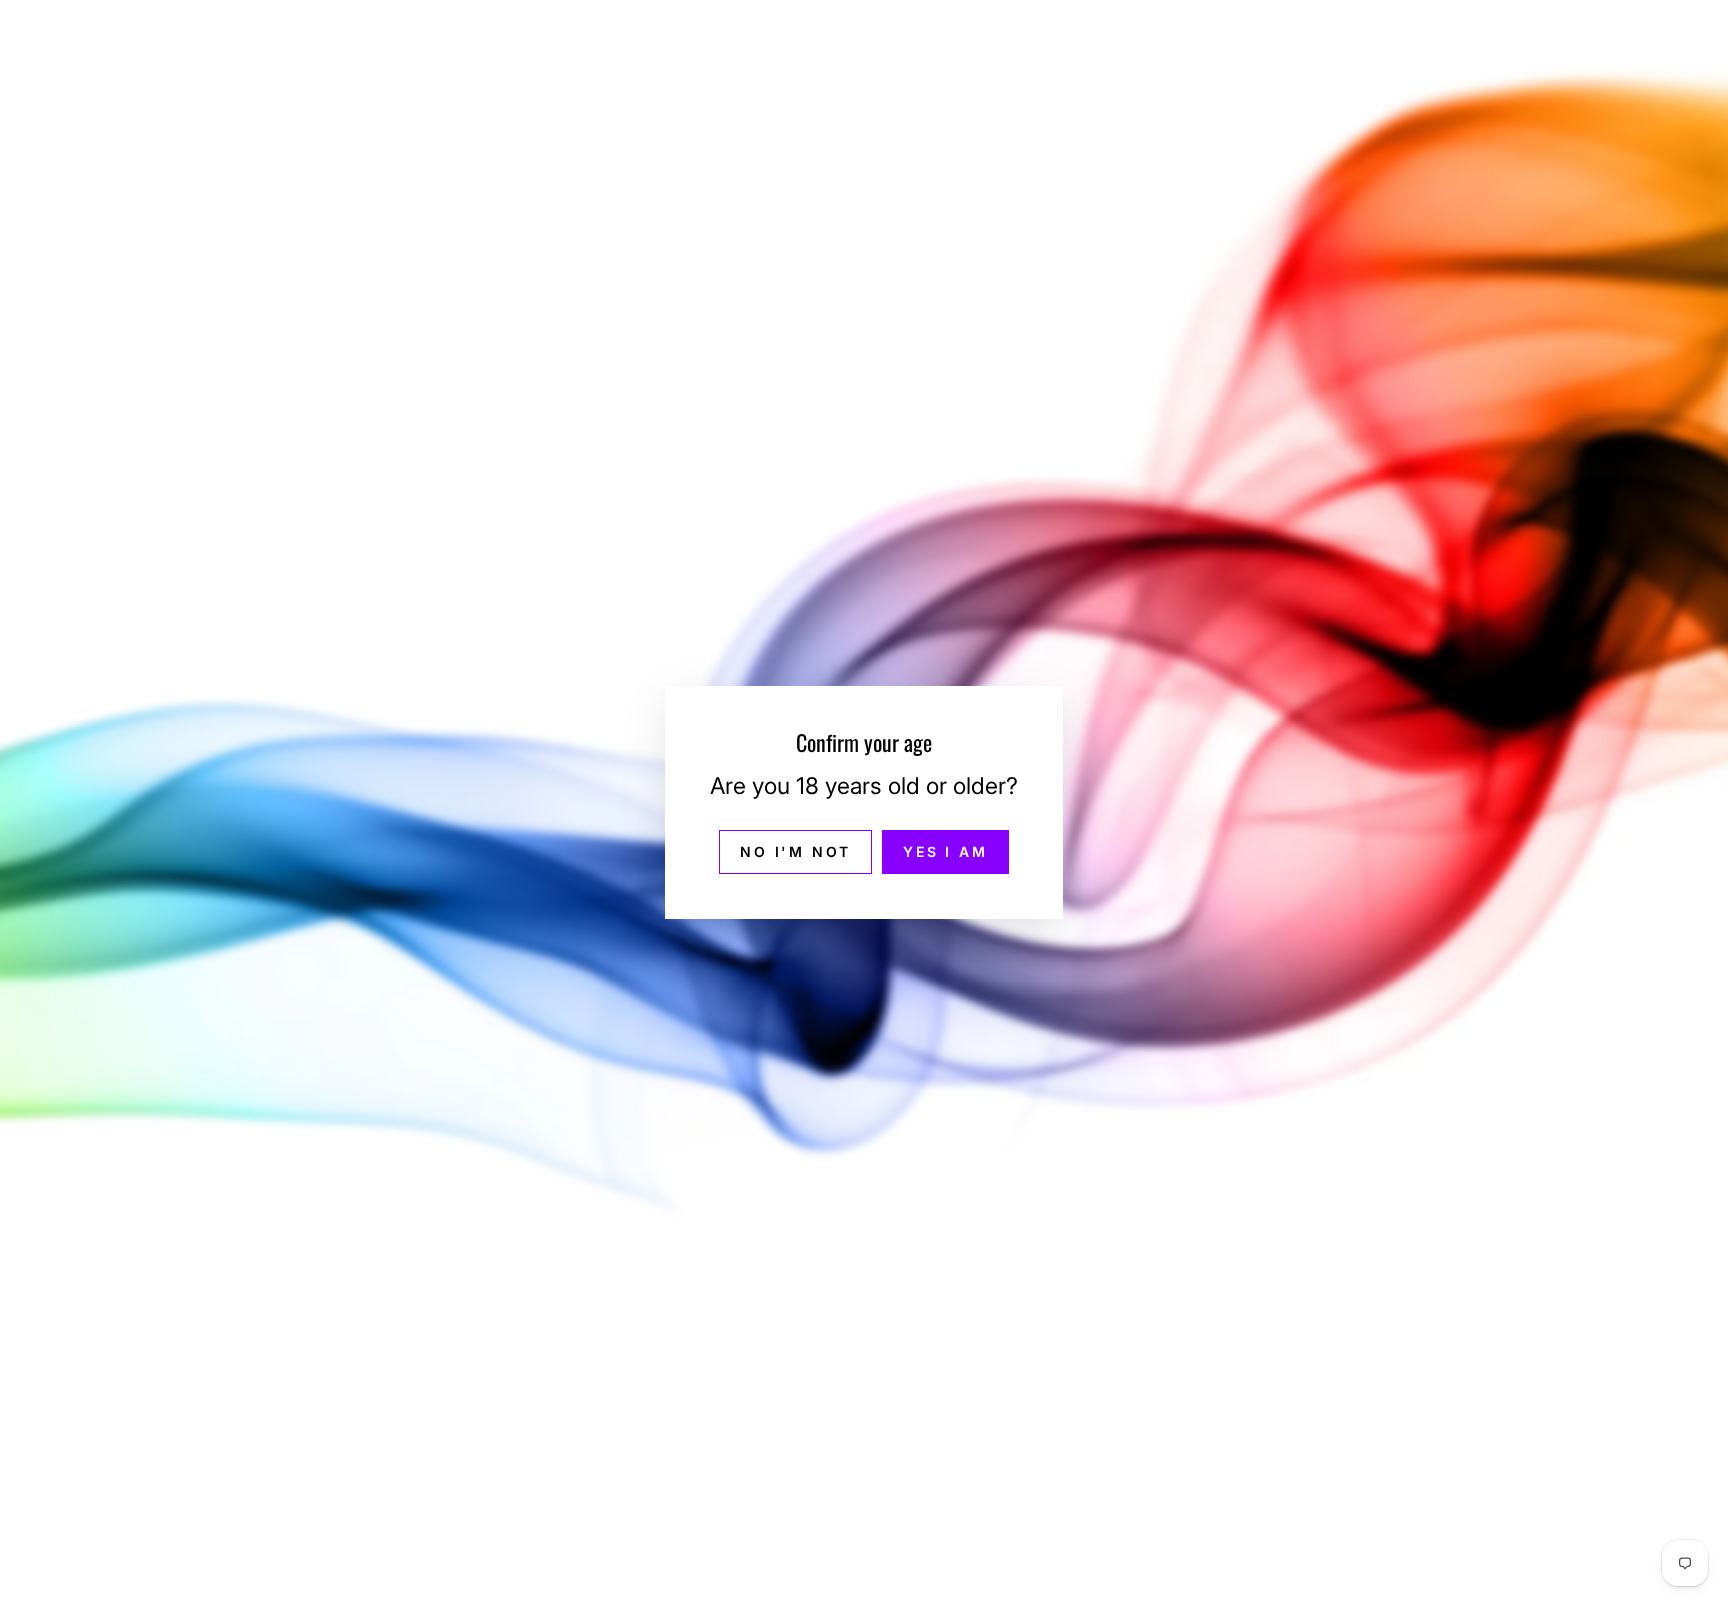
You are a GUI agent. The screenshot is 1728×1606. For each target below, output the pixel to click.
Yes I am (945, 852)
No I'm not (795, 852)
